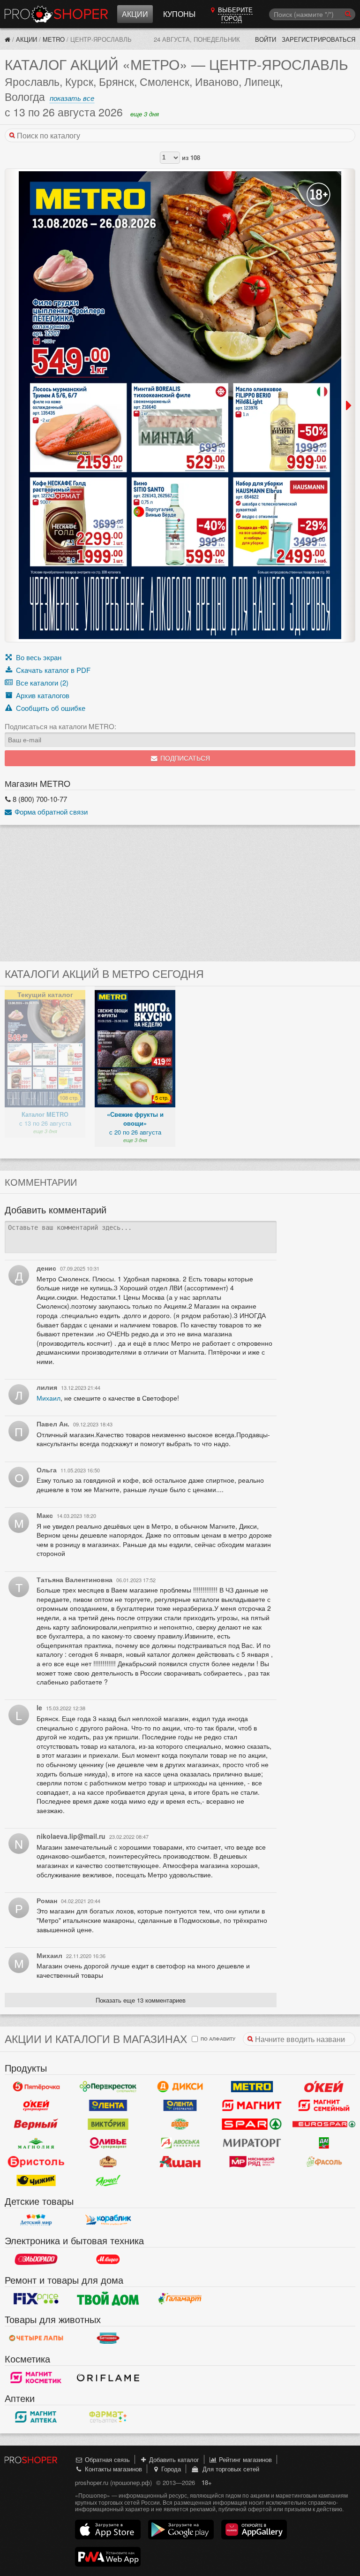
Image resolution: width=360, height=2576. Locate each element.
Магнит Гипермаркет (324, 2105)
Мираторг (252, 2143)
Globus (180, 2124)
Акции (135, 14)
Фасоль (324, 2162)
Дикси (180, 2087)
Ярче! (108, 2180)
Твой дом (108, 2299)
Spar (252, 2124)
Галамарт (180, 2299)
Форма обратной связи (50, 812)
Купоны (179, 14)
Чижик (36, 2180)
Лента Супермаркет (180, 2105)
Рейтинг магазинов (244, 2459)
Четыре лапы (36, 2338)
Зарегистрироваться (319, 39)
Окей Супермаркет (36, 2105)
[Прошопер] (7, 39)
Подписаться (184, 758)
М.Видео (108, 2259)
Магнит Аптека (36, 2417)
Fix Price (36, 2299)
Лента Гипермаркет (108, 2105)
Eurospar (324, 2124)
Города (170, 2469)
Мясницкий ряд (252, 2162)
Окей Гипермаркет (324, 2087)
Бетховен (108, 2338)
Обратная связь (106, 2459)
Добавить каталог (173, 2459)
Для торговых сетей (229, 2469)
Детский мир (36, 2220)
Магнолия (36, 2143)
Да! (324, 2143)
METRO (54, 39)
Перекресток (108, 2087)
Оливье (108, 2143)
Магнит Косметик (36, 2378)
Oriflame (108, 2378)
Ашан (180, 2162)
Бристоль (36, 2162)
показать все (72, 98)
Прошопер (56, 14)
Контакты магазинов (112, 2469)
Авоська (180, 2143)
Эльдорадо (36, 2259)
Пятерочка (36, 2087)
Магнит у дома (252, 2105)
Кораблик (108, 2220)
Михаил (49, 1398)
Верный (36, 2124)
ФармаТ (108, 2417)
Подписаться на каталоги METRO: (60, 726)
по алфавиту (217, 2039)
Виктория (108, 2124)
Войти (266, 39)
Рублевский (108, 2162)
